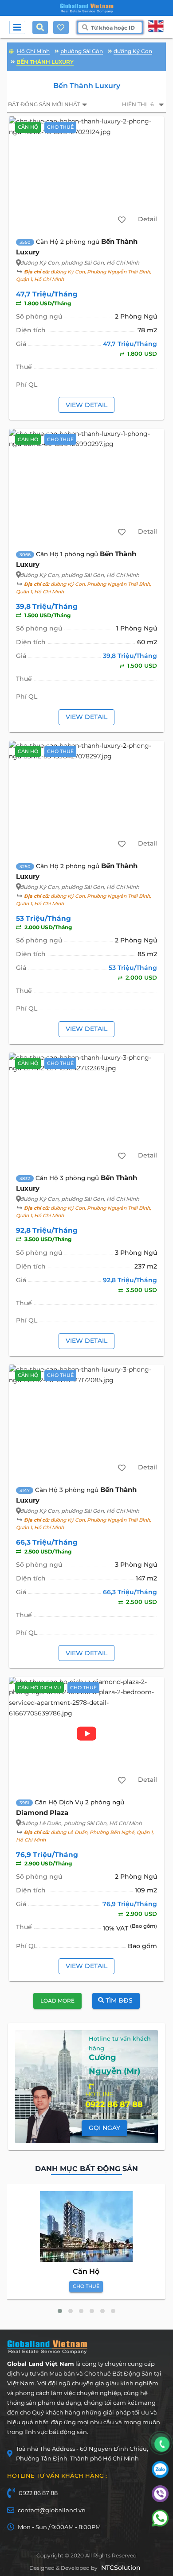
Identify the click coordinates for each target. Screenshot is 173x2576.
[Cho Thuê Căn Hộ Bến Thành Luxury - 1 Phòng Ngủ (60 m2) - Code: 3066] (87, 485)
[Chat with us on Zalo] (160, 2476)
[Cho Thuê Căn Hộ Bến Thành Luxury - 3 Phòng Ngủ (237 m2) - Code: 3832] (87, 1109)
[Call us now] (162, 2444)
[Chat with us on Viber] (160, 2500)
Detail (147, 219)
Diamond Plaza (42, 1813)
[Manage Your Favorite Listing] (61, 27)
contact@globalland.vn (52, 2510)
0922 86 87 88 (38, 2493)
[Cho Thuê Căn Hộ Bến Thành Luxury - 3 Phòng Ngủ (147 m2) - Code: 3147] (87, 1421)
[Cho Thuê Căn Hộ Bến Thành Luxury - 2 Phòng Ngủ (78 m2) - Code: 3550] (87, 173)
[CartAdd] (122, 220)
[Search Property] (42, 27)
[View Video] (86, 1734)
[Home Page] (87, 8)
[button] (60, 2311)
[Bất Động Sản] (11, 50)
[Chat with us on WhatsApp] (160, 2524)
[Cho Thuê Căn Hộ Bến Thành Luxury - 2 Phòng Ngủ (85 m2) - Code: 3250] (87, 797)
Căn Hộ (86, 2271)
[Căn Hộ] (86, 2226)
